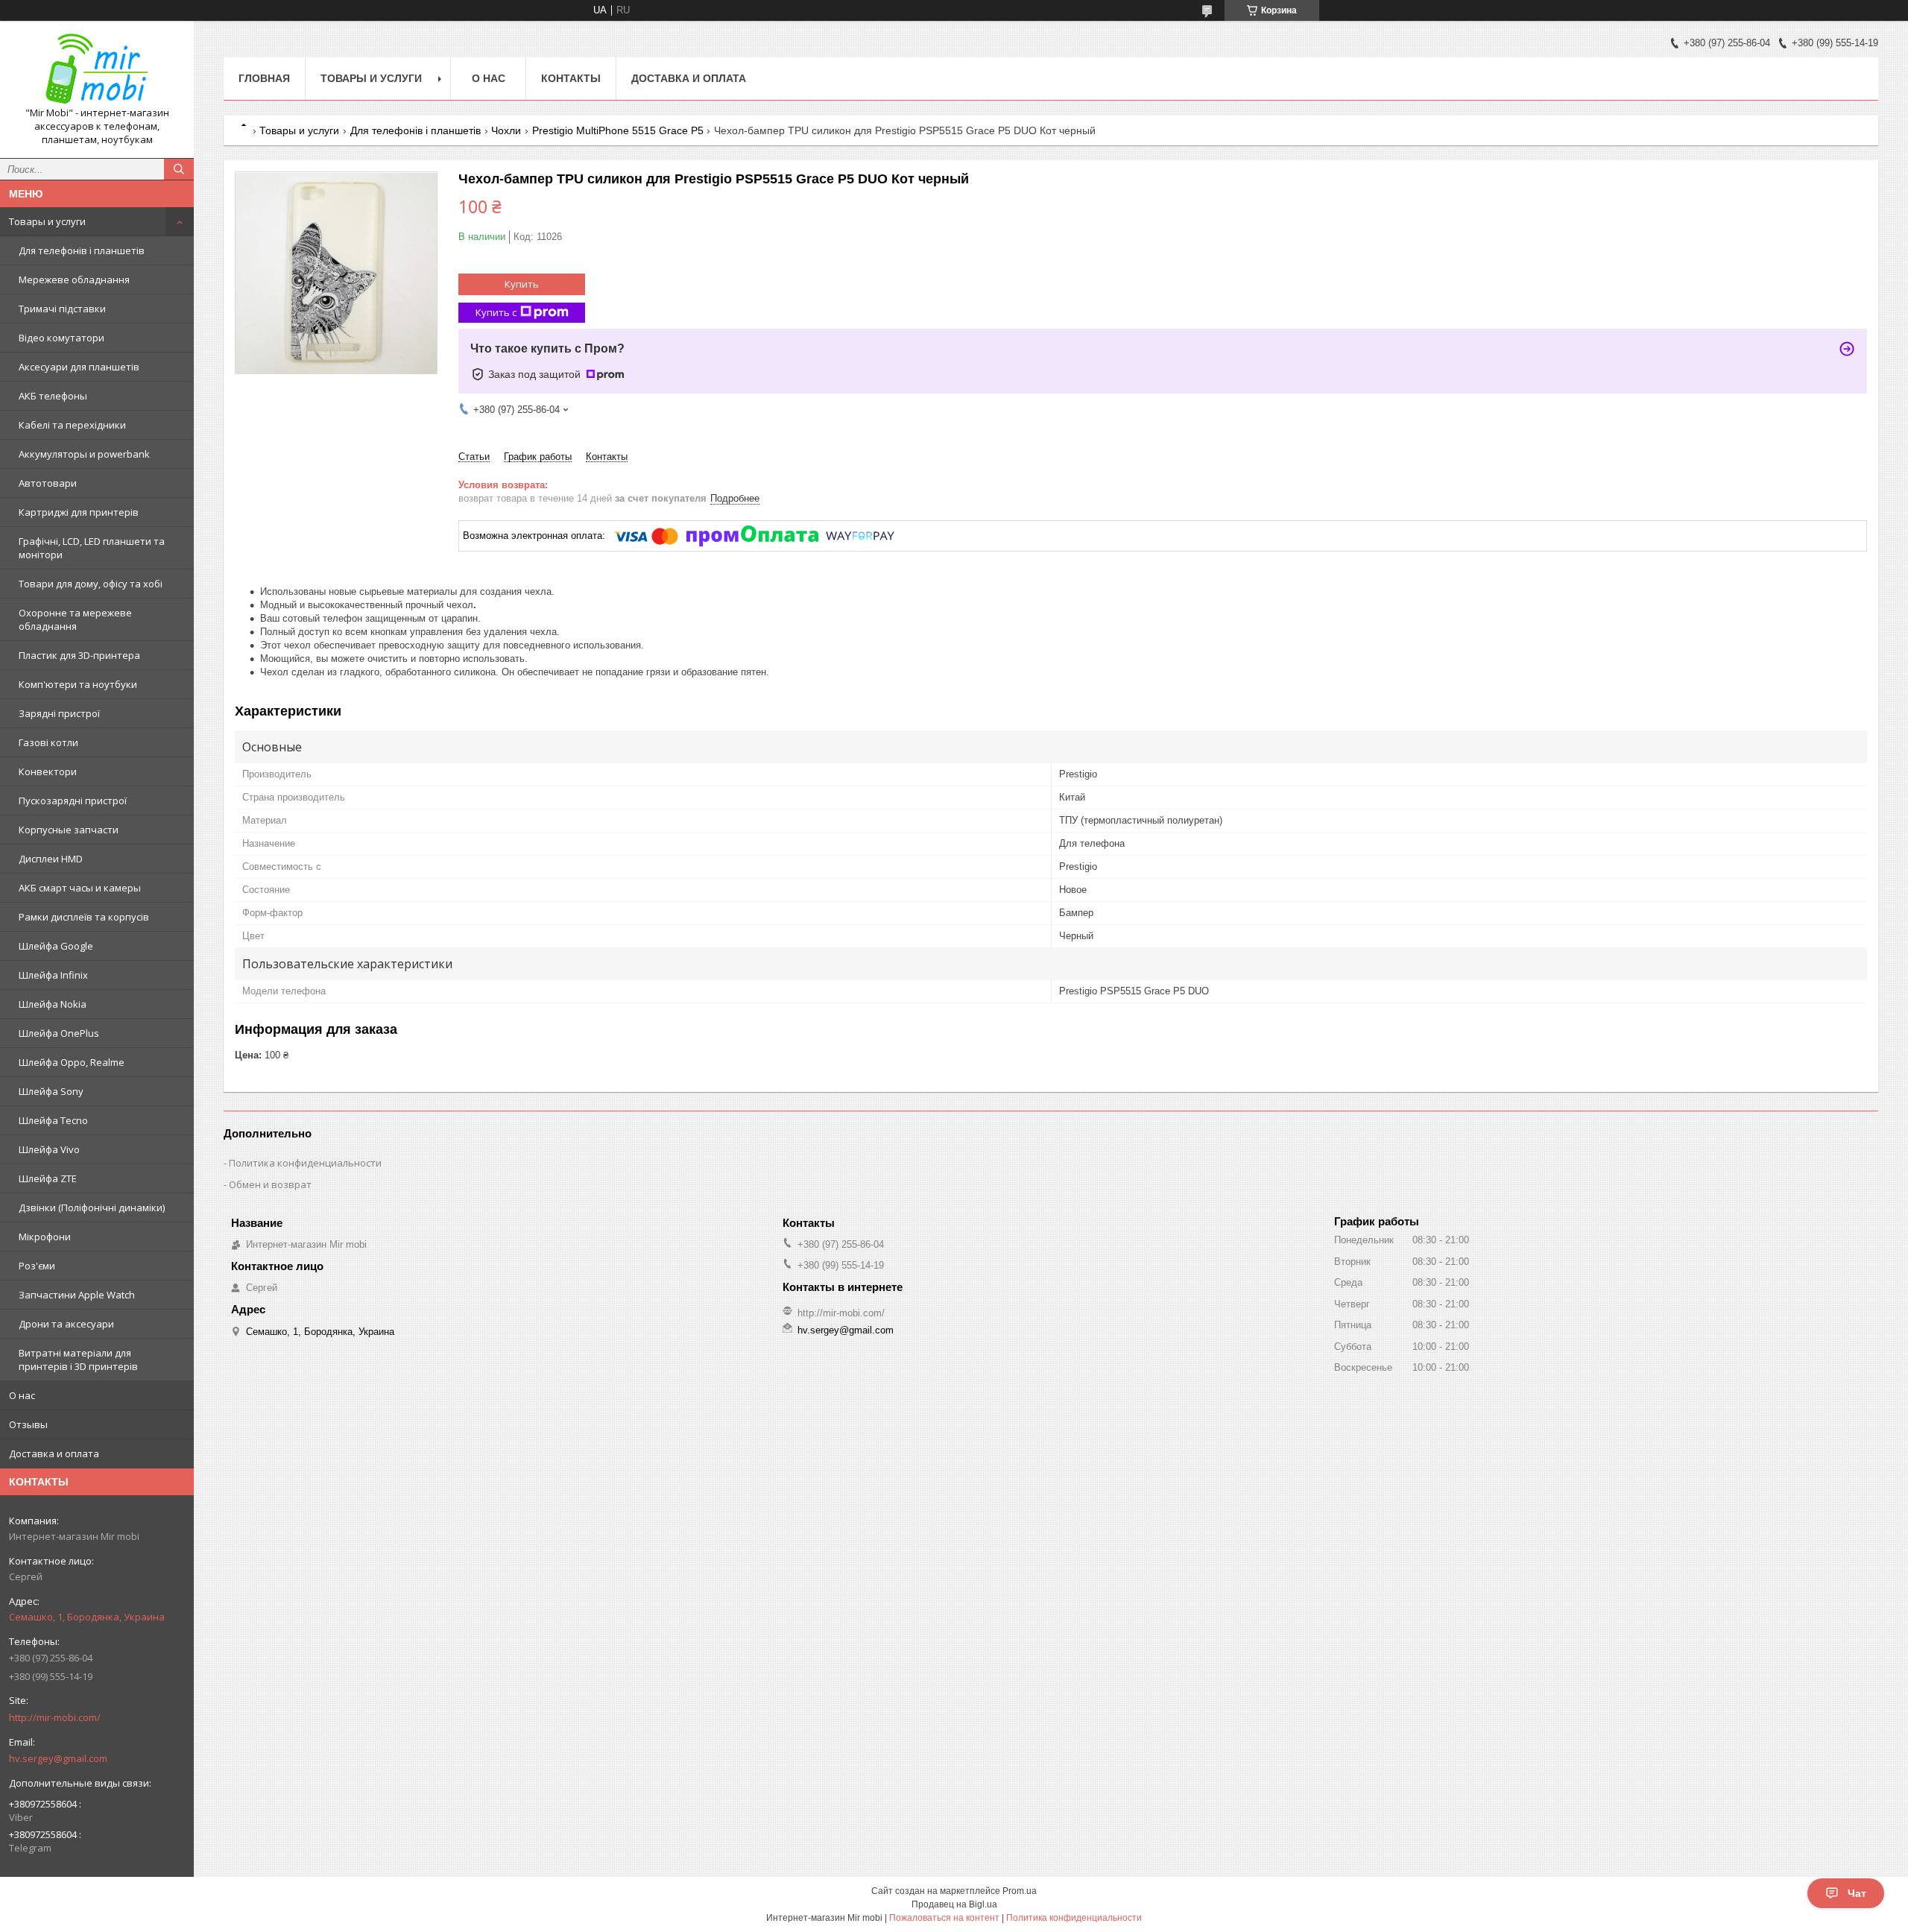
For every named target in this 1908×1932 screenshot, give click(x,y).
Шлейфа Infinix (53, 975)
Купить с (496, 312)
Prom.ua (1020, 1891)
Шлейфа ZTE (48, 1178)
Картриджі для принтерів (79, 512)
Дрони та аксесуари (66, 1324)
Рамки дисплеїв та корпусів (84, 917)
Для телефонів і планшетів (82, 250)
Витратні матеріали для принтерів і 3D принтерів (78, 1360)
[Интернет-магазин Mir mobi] (97, 69)
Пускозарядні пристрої (73, 801)
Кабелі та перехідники (72, 425)
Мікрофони (45, 1237)
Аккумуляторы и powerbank (84, 454)
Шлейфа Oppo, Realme (72, 1062)
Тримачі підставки (62, 309)
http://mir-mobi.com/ (55, 1717)
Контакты (571, 78)
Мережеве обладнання (74, 280)
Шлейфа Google (56, 946)
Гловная (264, 78)
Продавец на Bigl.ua (954, 1904)
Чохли (506, 130)
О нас (22, 1395)
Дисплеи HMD (51, 859)
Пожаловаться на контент (944, 1918)
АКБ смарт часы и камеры (80, 888)
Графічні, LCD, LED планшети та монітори (92, 548)
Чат (1857, 1893)
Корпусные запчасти (69, 830)
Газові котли (48, 742)
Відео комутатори (61, 338)
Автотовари (48, 483)
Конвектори (48, 771)
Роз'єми (37, 1266)
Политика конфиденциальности (305, 1163)
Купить (522, 284)
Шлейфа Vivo (49, 1149)
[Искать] (179, 169)
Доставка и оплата (54, 1453)
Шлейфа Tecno (53, 1120)
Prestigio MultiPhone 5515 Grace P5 (618, 130)
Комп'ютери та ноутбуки (78, 684)
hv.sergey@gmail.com (58, 1758)
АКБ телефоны (53, 396)
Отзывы (28, 1424)
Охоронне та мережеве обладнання (75, 619)
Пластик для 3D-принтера (79, 655)
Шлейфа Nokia (53, 1004)
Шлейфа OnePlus (59, 1033)
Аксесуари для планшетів (79, 367)
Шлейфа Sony (51, 1091)
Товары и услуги (47, 221)
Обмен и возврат (270, 1184)
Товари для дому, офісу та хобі (91, 584)
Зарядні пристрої (59, 713)
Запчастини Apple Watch (77, 1295)
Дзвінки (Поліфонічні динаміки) (92, 1207)
